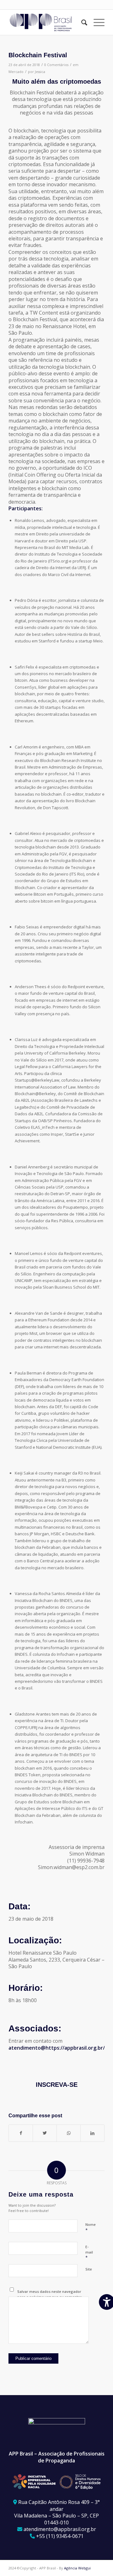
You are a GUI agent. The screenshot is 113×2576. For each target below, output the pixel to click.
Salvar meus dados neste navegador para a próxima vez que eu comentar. (50, 2294)
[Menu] (96, 22)
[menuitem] (81, 22)
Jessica (40, 72)
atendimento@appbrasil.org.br (60, 2529)
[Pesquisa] (81, 22)
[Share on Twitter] (45, 2133)
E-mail (89, 2252)
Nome (91, 2227)
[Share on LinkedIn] (92, 2133)
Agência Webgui (77, 2568)
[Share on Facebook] (21, 2133)
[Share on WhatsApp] (69, 2133)
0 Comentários (56, 65)
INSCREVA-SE (57, 2085)
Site (89, 2269)
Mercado (16, 72)
